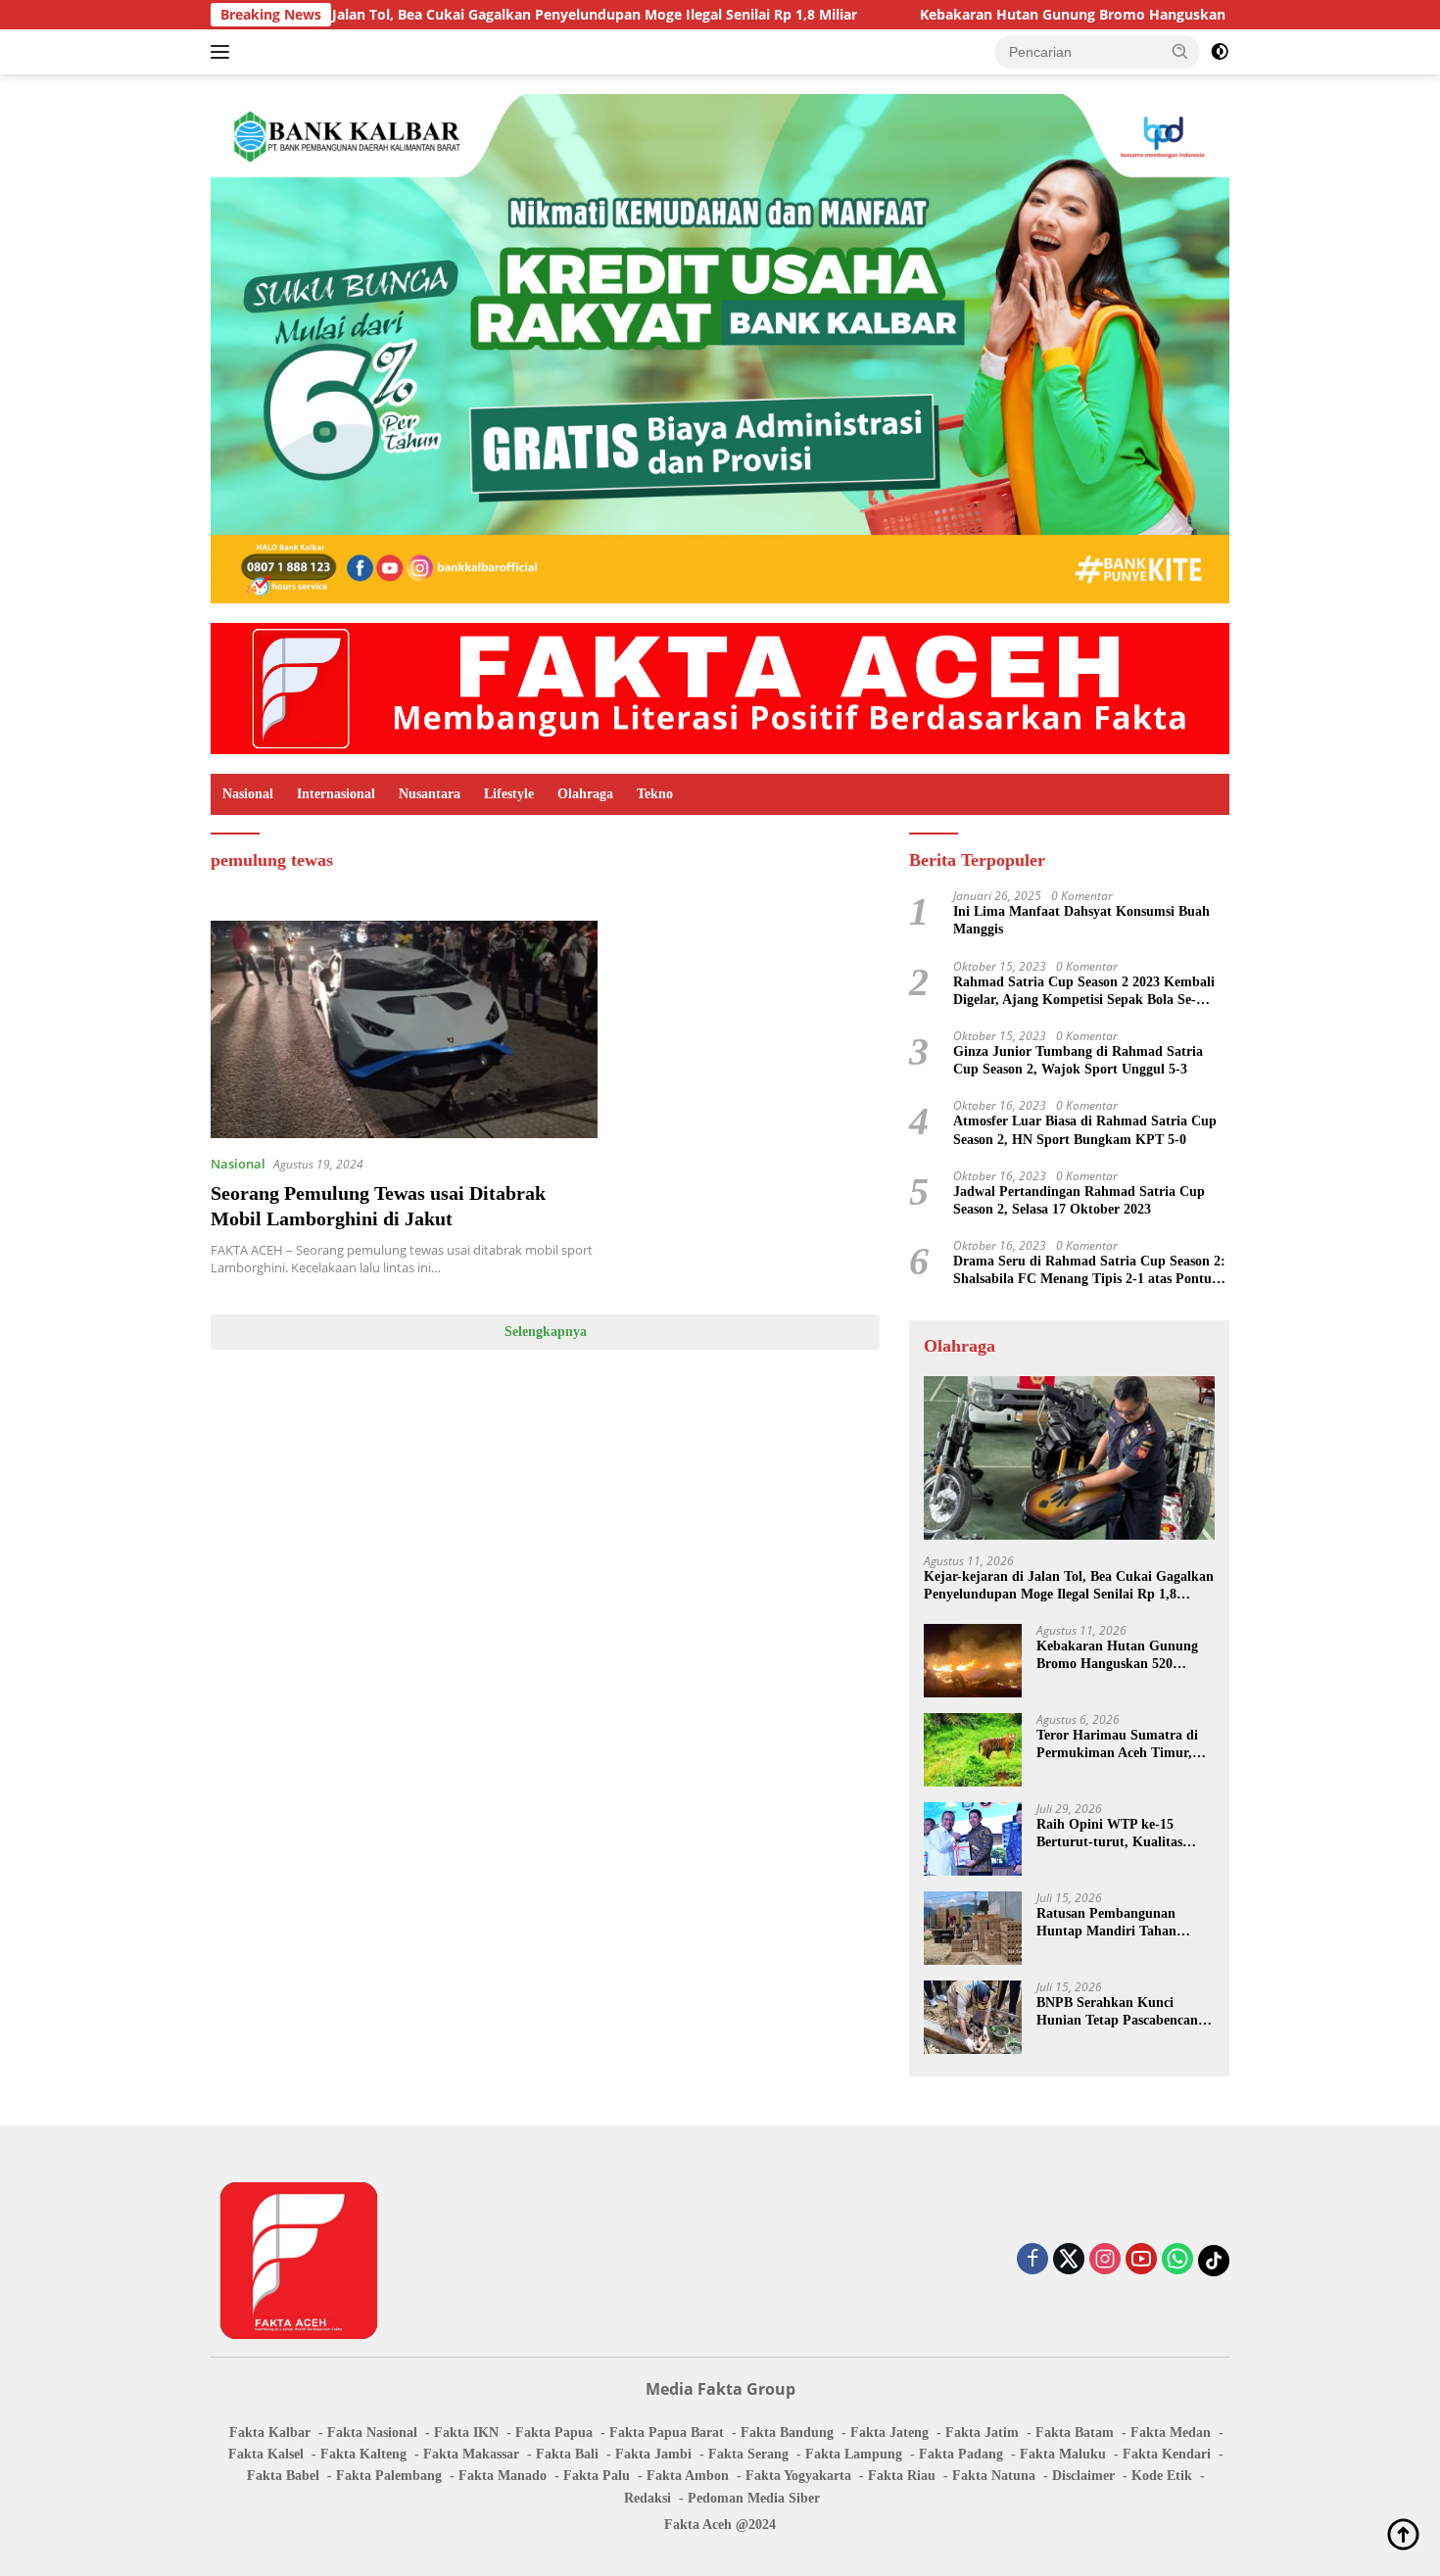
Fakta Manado (503, 2476)
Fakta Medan (1171, 2433)
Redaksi (648, 2498)
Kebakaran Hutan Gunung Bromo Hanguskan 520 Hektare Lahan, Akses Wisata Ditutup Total (1106, 15)
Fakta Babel (283, 2476)
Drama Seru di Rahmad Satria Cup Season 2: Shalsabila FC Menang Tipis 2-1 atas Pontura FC (1089, 1271)
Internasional (336, 794)
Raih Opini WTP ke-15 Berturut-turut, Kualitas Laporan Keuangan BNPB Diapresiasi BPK (1114, 1834)
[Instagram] (1105, 2260)
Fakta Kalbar (270, 2433)
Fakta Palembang (389, 2476)
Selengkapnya (546, 1332)
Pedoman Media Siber (754, 2498)
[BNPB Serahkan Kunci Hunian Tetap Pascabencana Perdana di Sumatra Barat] (973, 2017)
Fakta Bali (567, 2454)
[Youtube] (1141, 2260)
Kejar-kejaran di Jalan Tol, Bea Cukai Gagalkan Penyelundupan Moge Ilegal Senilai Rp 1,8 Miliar (411, 15)
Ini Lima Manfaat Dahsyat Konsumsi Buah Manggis (1081, 920)
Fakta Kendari (1167, 2454)
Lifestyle (509, 794)
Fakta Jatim (982, 2433)
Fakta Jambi (653, 2454)
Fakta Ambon (688, 2476)
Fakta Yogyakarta (798, 2476)
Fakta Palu (597, 2476)
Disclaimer (1083, 2476)
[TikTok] (1214, 2261)
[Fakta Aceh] (720, 687)
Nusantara (430, 794)
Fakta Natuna (994, 2476)
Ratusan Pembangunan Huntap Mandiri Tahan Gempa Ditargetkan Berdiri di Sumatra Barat (1119, 1923)
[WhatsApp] (1177, 2260)
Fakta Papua (554, 2433)
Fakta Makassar (471, 2454)
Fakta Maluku (1063, 2454)
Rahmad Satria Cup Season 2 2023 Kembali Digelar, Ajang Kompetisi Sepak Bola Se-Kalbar (1084, 992)
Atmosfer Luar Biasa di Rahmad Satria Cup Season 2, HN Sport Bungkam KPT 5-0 (1085, 1130)
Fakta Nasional (372, 2433)
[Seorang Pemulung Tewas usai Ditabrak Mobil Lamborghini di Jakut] (404, 1029)
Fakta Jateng (889, 2433)
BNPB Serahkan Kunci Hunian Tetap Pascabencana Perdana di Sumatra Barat (1121, 2012)
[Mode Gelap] (1220, 52)
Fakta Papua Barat (667, 2433)
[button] (1180, 51)
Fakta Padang (961, 2454)
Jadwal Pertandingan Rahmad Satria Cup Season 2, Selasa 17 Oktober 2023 (1079, 1200)
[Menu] (224, 52)
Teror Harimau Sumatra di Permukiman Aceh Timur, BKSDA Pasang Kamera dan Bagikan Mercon (1122, 1745)
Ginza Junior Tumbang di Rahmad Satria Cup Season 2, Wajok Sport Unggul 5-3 (1078, 1060)
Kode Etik (1162, 2476)
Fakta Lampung (854, 2454)
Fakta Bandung (787, 2433)
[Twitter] (1069, 2260)
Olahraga (585, 794)
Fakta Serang (748, 2454)
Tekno (655, 794)
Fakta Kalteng (363, 2454)
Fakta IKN (466, 2433)
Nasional (248, 794)
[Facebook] (1032, 2260)
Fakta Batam (1075, 2433)
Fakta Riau (902, 2476)
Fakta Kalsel (266, 2454)
